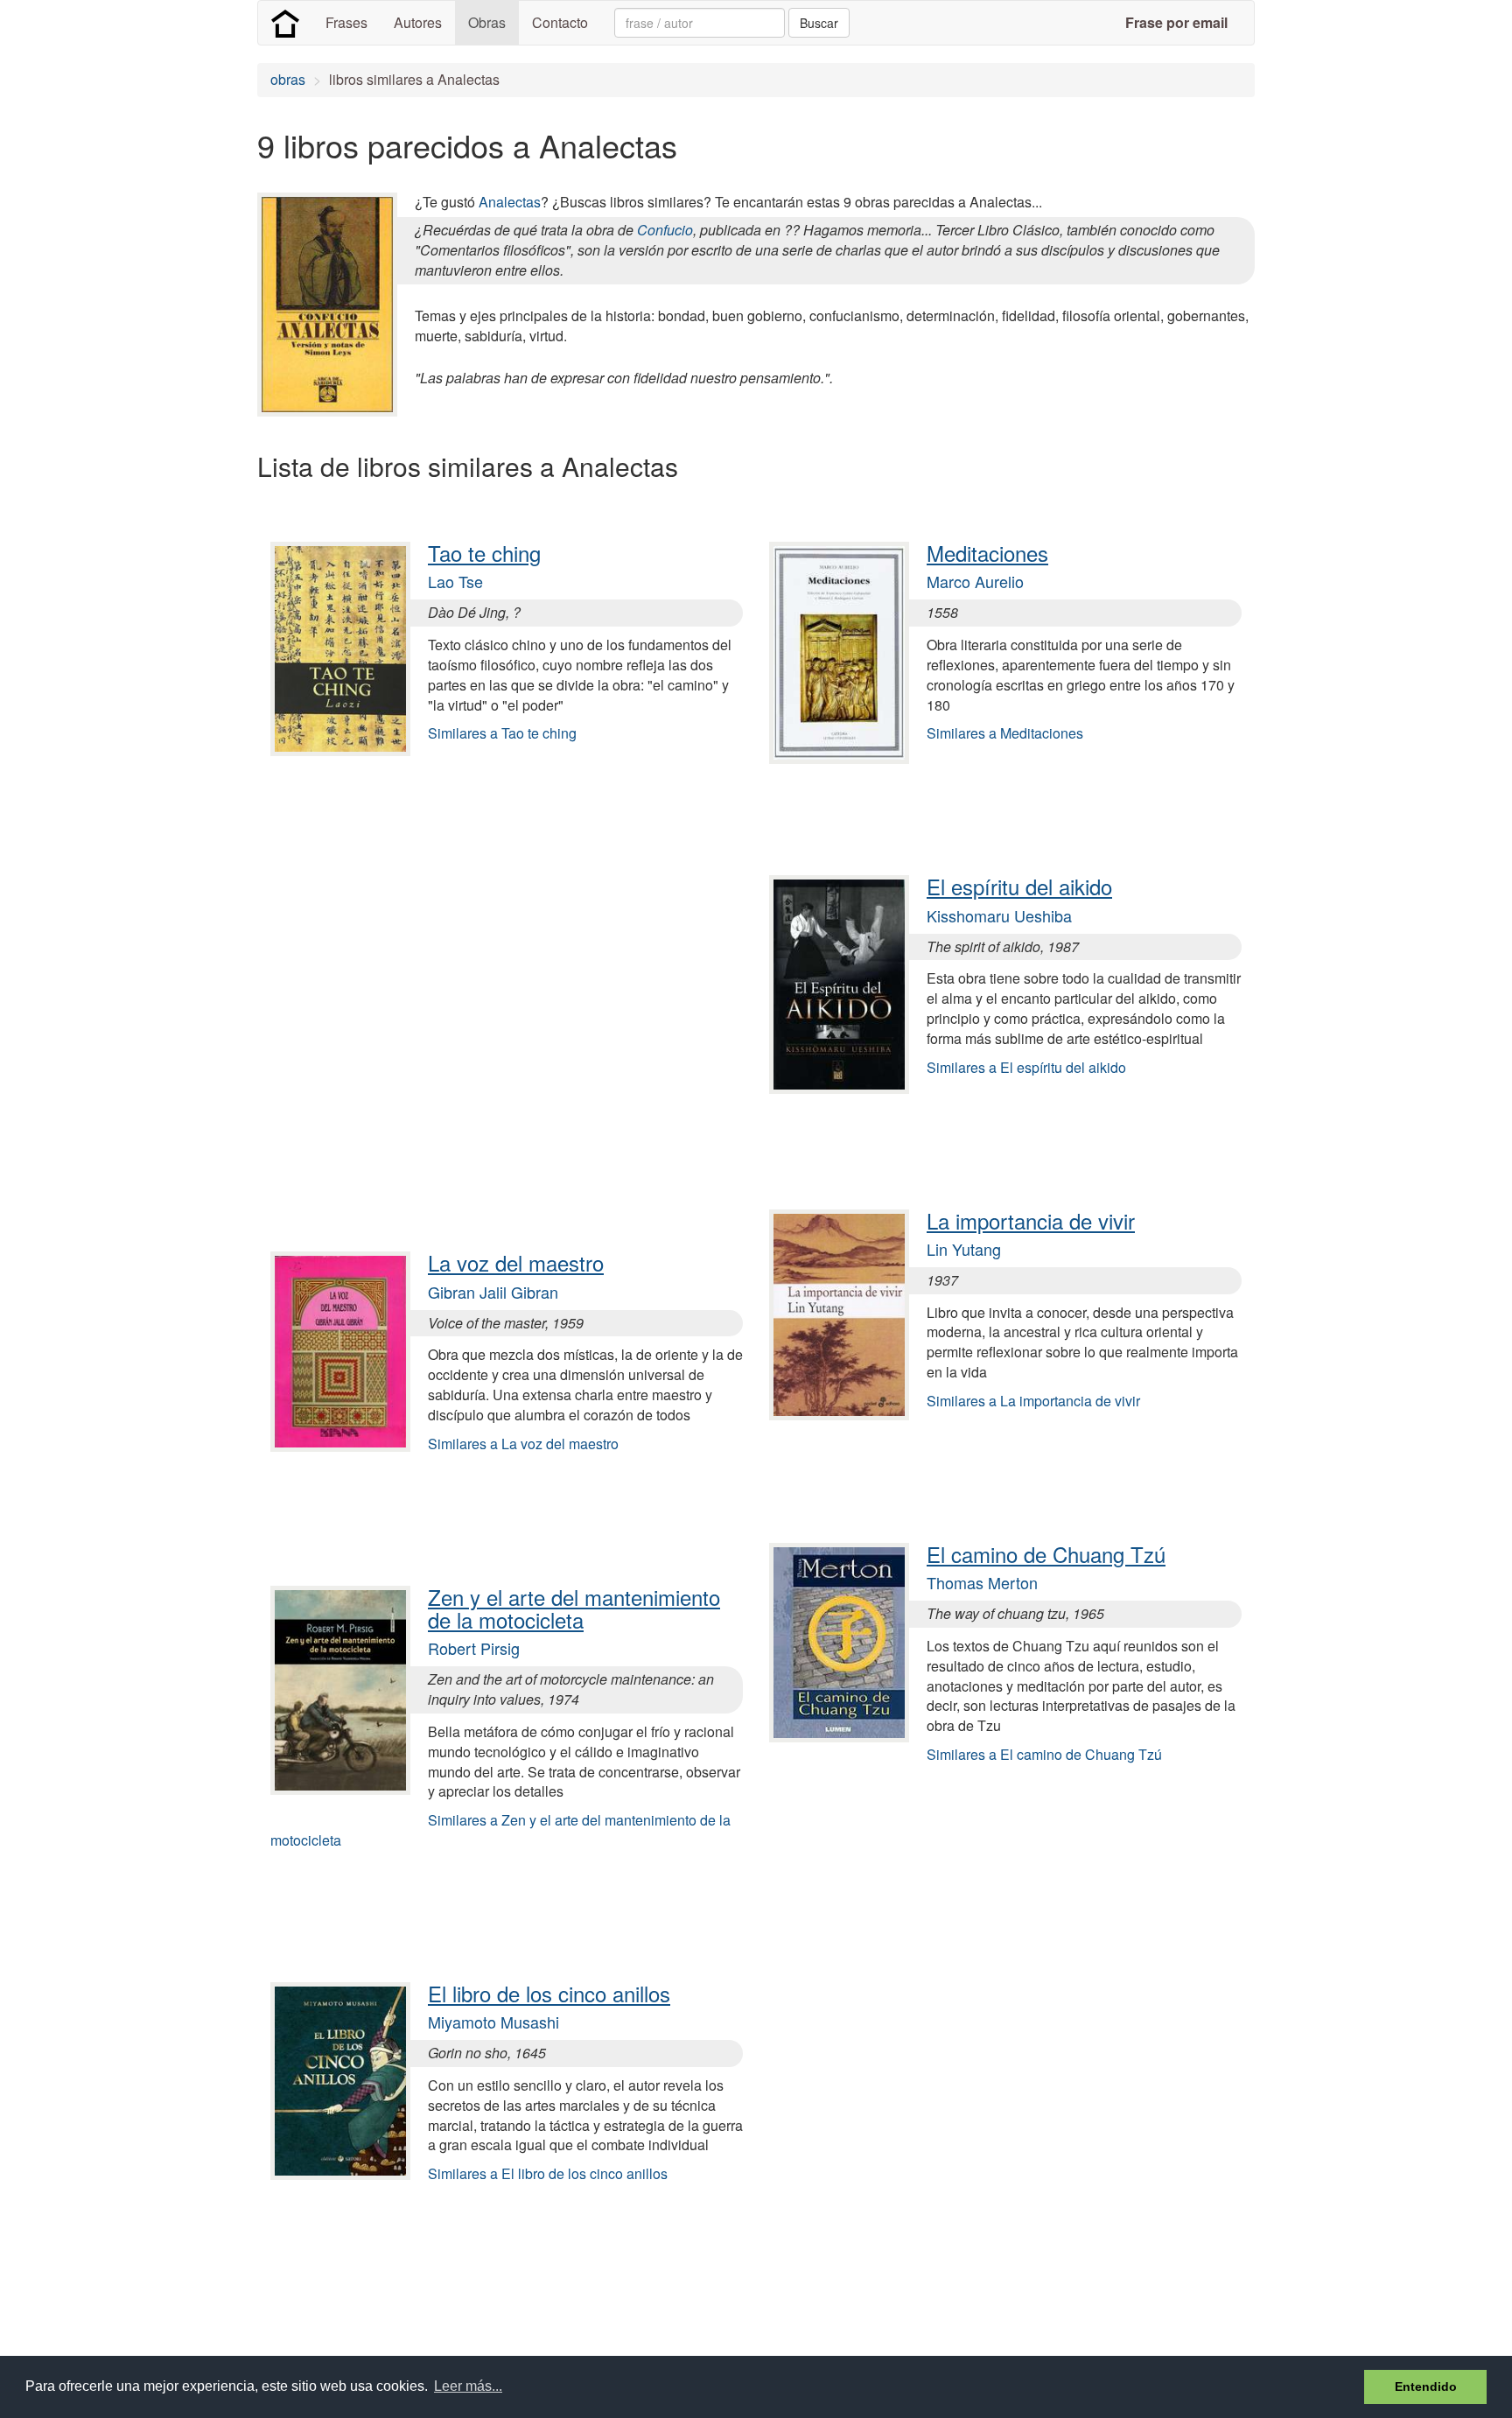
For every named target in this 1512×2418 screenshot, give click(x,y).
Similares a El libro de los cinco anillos (548, 2173)
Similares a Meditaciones (1005, 733)
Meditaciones (987, 553)
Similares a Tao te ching (502, 733)
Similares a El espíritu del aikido (1026, 1067)
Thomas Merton (982, 1582)
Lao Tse (455, 581)
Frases (346, 22)
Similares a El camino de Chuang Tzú (1044, 1754)
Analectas (510, 202)
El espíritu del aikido (1019, 886)
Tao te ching (484, 553)
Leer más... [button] (468, 2386)
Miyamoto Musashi (493, 2022)
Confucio (665, 230)
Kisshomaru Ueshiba (999, 915)
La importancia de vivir (1031, 1220)
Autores (418, 22)
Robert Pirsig (474, 1648)
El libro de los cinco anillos (549, 1993)
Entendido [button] (1426, 2386)
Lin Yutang (964, 1249)
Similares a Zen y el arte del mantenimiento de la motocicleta (500, 1830)
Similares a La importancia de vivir (1033, 1401)
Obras (487, 22)
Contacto (560, 22)
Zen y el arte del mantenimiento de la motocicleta (574, 1608)
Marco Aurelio (975, 581)
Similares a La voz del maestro (523, 1444)
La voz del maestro (516, 1262)
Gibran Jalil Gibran (493, 1292)
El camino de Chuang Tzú (1046, 1554)
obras (288, 79)
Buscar (819, 23)
